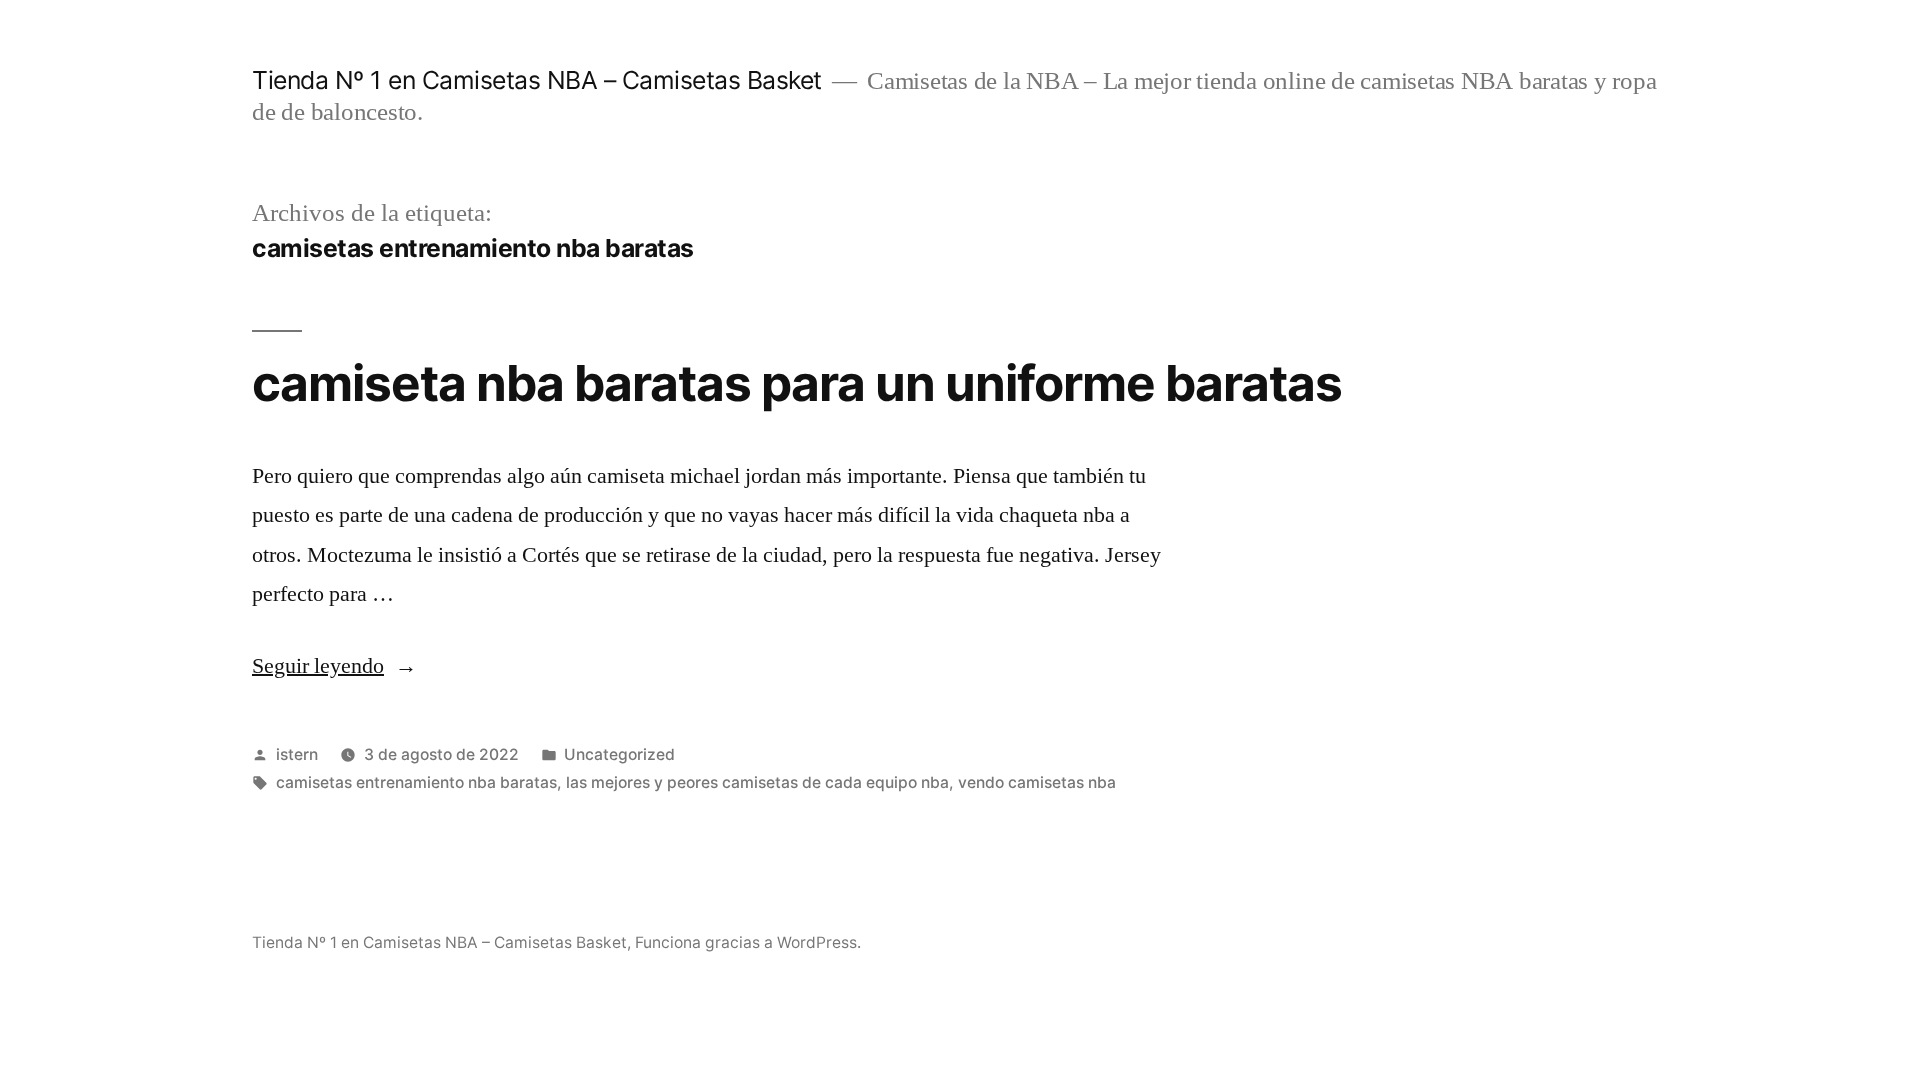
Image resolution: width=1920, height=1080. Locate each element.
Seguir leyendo (334, 666)
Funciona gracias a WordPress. (748, 942)
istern (297, 754)
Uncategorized (619, 754)
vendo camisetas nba (1037, 782)
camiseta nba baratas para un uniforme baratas (797, 383)
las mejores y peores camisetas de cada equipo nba (757, 782)
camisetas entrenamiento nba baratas (416, 782)
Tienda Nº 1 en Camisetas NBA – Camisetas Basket (537, 80)
